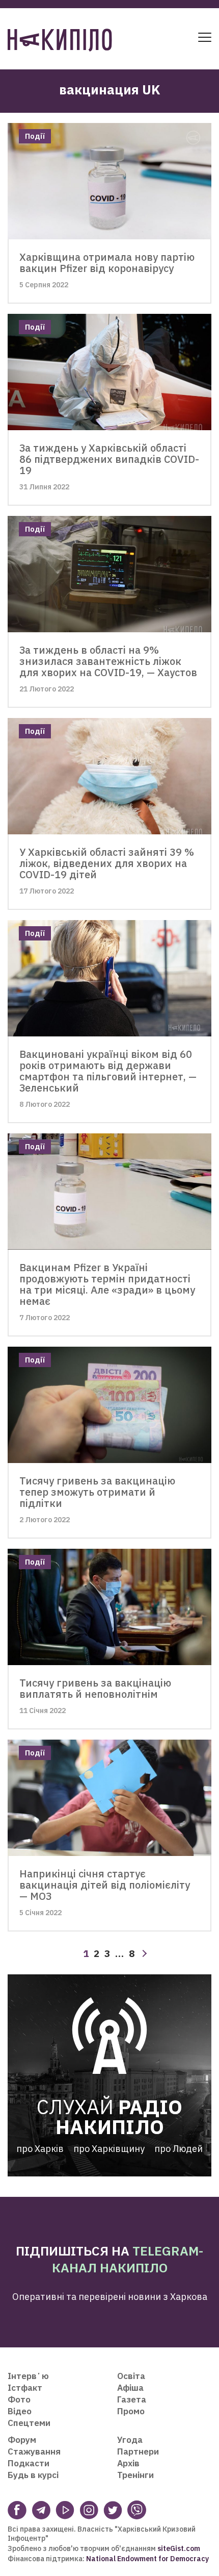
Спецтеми (29, 2423)
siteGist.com (179, 2548)
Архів (128, 2463)
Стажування (34, 2451)
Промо (131, 2411)
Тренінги (135, 2475)
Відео (20, 2411)
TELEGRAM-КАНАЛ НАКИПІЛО (128, 2259)
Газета (132, 2399)
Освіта (131, 2376)
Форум (22, 2440)
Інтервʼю (28, 2376)
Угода (130, 2440)
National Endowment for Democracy (147, 2559)
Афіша (130, 2388)
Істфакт (25, 2388)
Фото (19, 2399)
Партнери (138, 2451)
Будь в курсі (33, 2475)
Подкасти (29, 2463)
